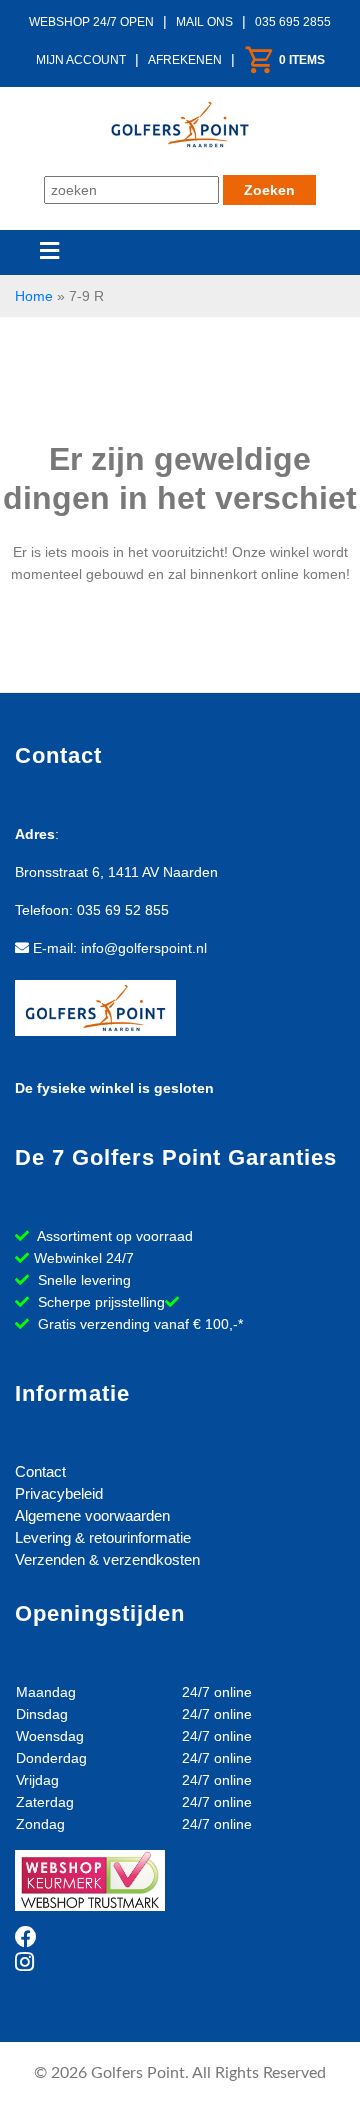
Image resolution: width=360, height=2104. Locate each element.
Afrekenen (185, 60)
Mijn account (81, 60)
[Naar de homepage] (180, 122)
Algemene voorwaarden (92, 1515)
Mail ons (204, 22)
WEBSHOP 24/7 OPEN (91, 22)
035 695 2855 (293, 22)
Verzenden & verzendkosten (107, 1559)
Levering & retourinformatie (103, 1537)
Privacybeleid (59, 1493)
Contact (40, 1471)
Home (34, 296)
